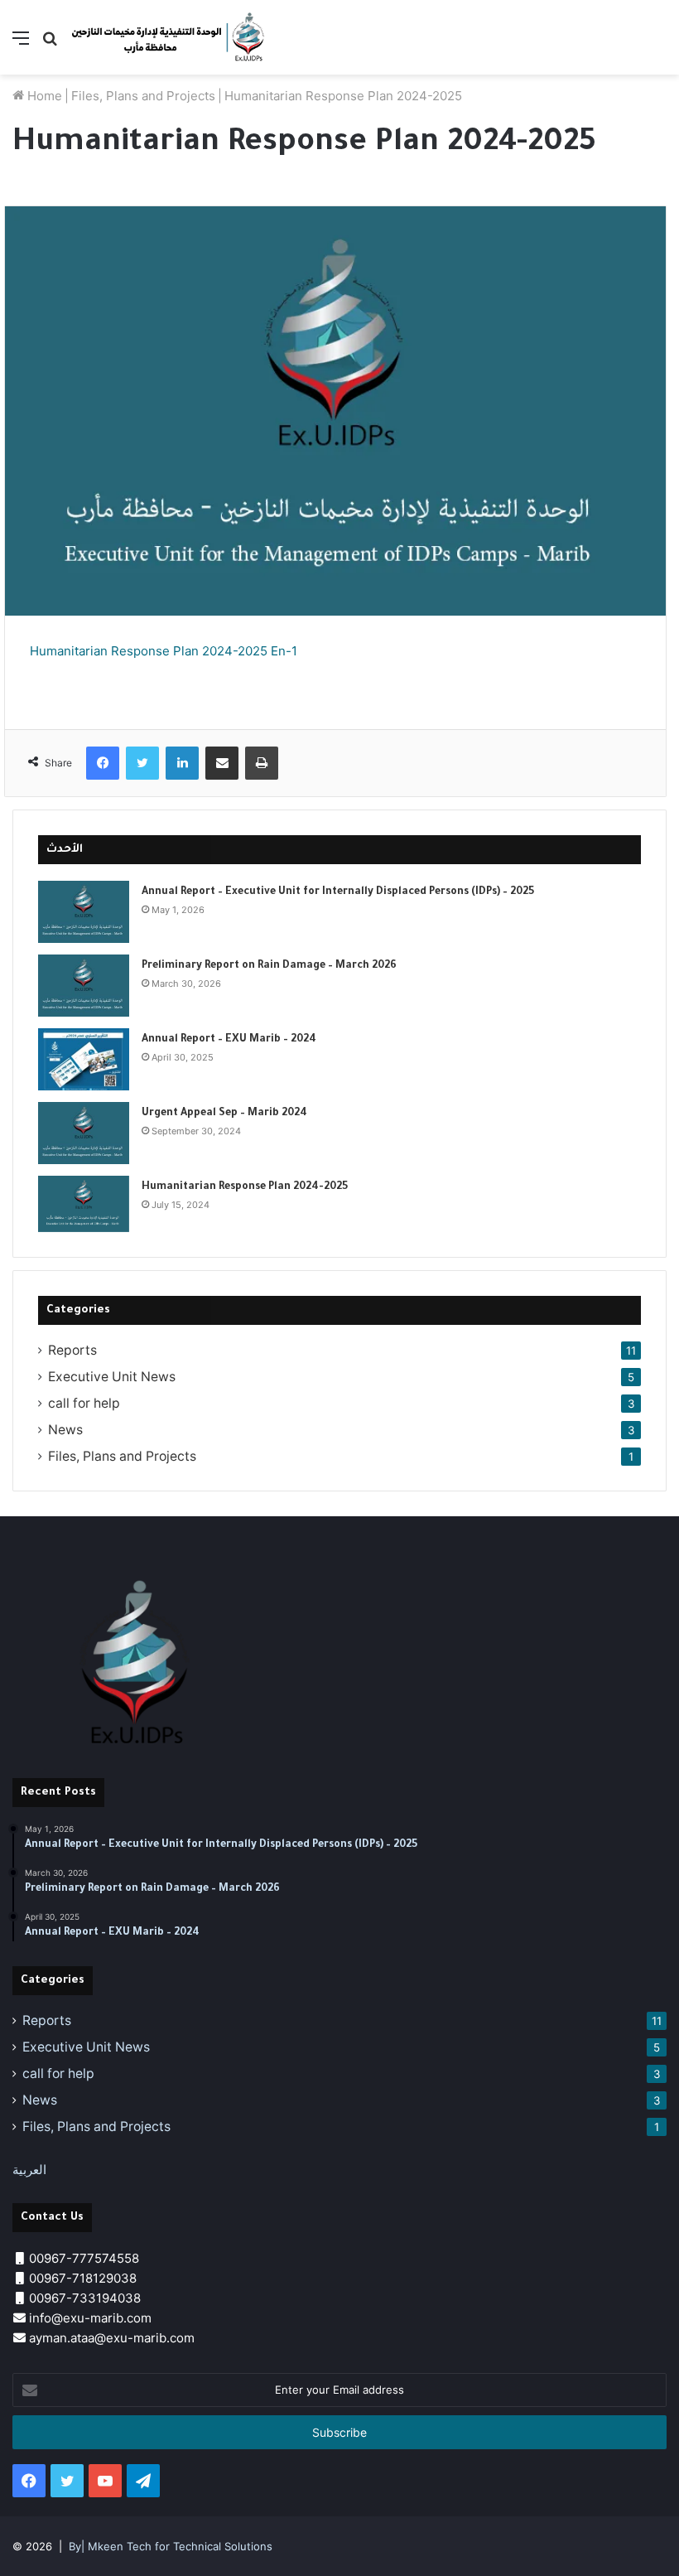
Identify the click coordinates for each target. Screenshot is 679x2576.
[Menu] (21, 43)
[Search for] (50, 43)
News (65, 1430)
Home (43, 96)
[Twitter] (142, 763)
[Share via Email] (222, 763)
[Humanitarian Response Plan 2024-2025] (84, 1204)
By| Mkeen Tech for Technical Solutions (171, 2546)
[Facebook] (103, 763)
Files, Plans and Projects (143, 96)
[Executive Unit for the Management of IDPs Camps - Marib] (170, 37)
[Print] (262, 763)
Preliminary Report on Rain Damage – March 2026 (269, 966)
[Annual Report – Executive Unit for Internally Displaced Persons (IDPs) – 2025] (84, 912)
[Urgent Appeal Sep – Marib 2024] (84, 1133)
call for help (84, 1403)
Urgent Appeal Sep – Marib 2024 (224, 1114)
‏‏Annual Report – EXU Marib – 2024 (229, 1040)
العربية (29, 2170)
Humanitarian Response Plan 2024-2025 (245, 1187)
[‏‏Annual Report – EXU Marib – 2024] (84, 1059)
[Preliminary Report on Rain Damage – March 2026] (84, 986)
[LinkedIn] (182, 763)
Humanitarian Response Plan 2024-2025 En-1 (164, 651)
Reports (72, 1350)
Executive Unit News (112, 1377)
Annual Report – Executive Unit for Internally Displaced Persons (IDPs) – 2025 (338, 892)
